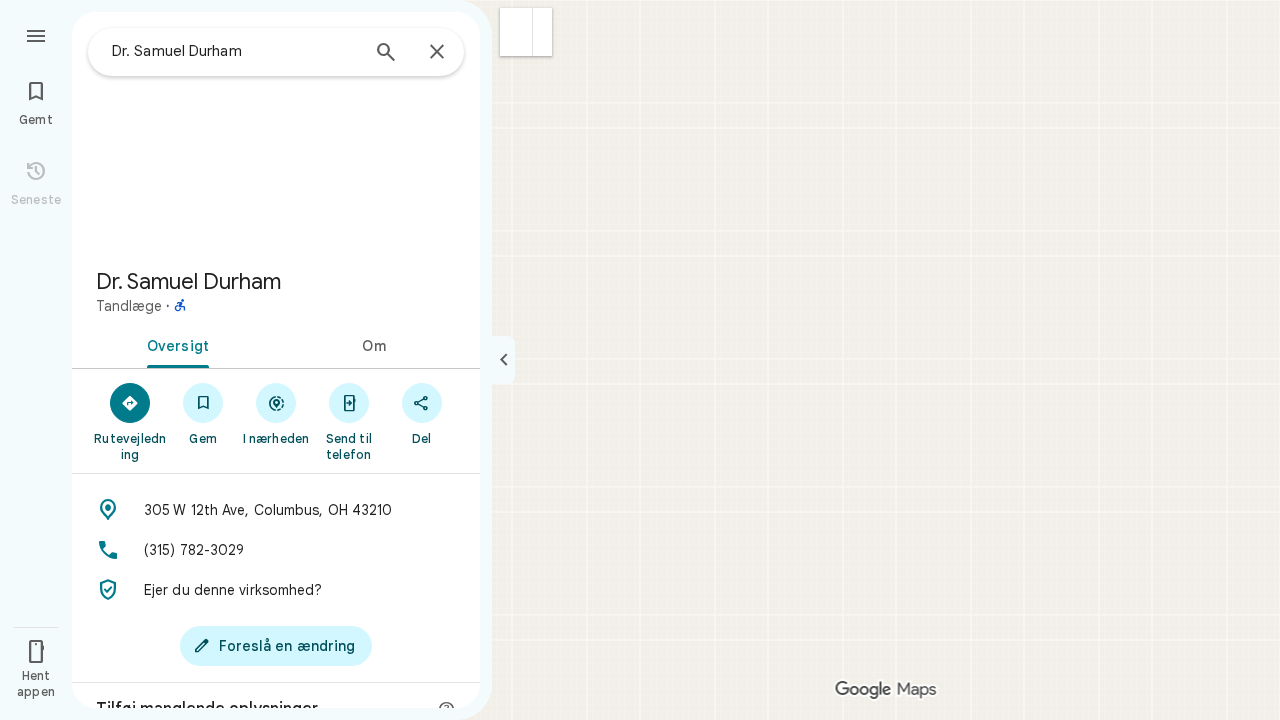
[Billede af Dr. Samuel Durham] (276, 132)
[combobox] (235, 51)
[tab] (174, 344)
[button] (516, 32)
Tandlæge (129, 306)
